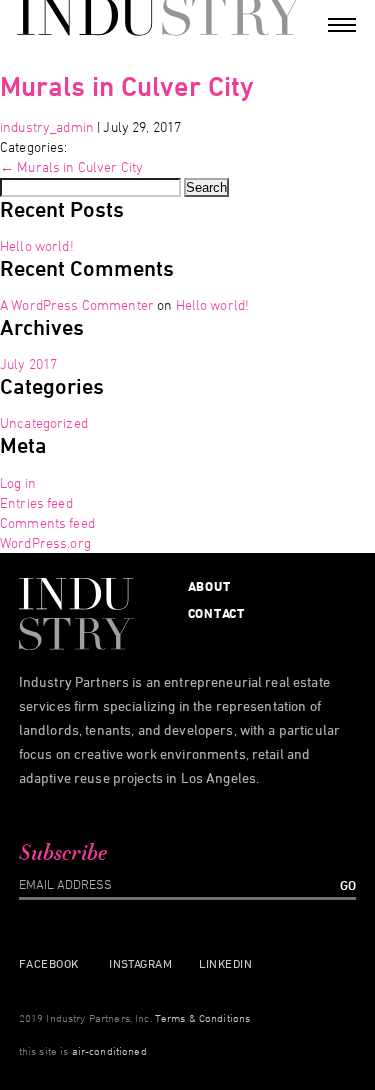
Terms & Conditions (203, 1017)
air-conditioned (109, 1050)
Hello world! (37, 245)
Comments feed (47, 522)
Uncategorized (44, 422)
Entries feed (36, 502)
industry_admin (47, 126)
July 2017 (28, 363)
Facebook (49, 963)
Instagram (140, 963)
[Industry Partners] (157, 15)
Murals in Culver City (127, 85)
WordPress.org (45, 542)
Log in (18, 482)
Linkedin (225, 963)
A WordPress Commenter (77, 304)
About (209, 586)
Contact (216, 613)
